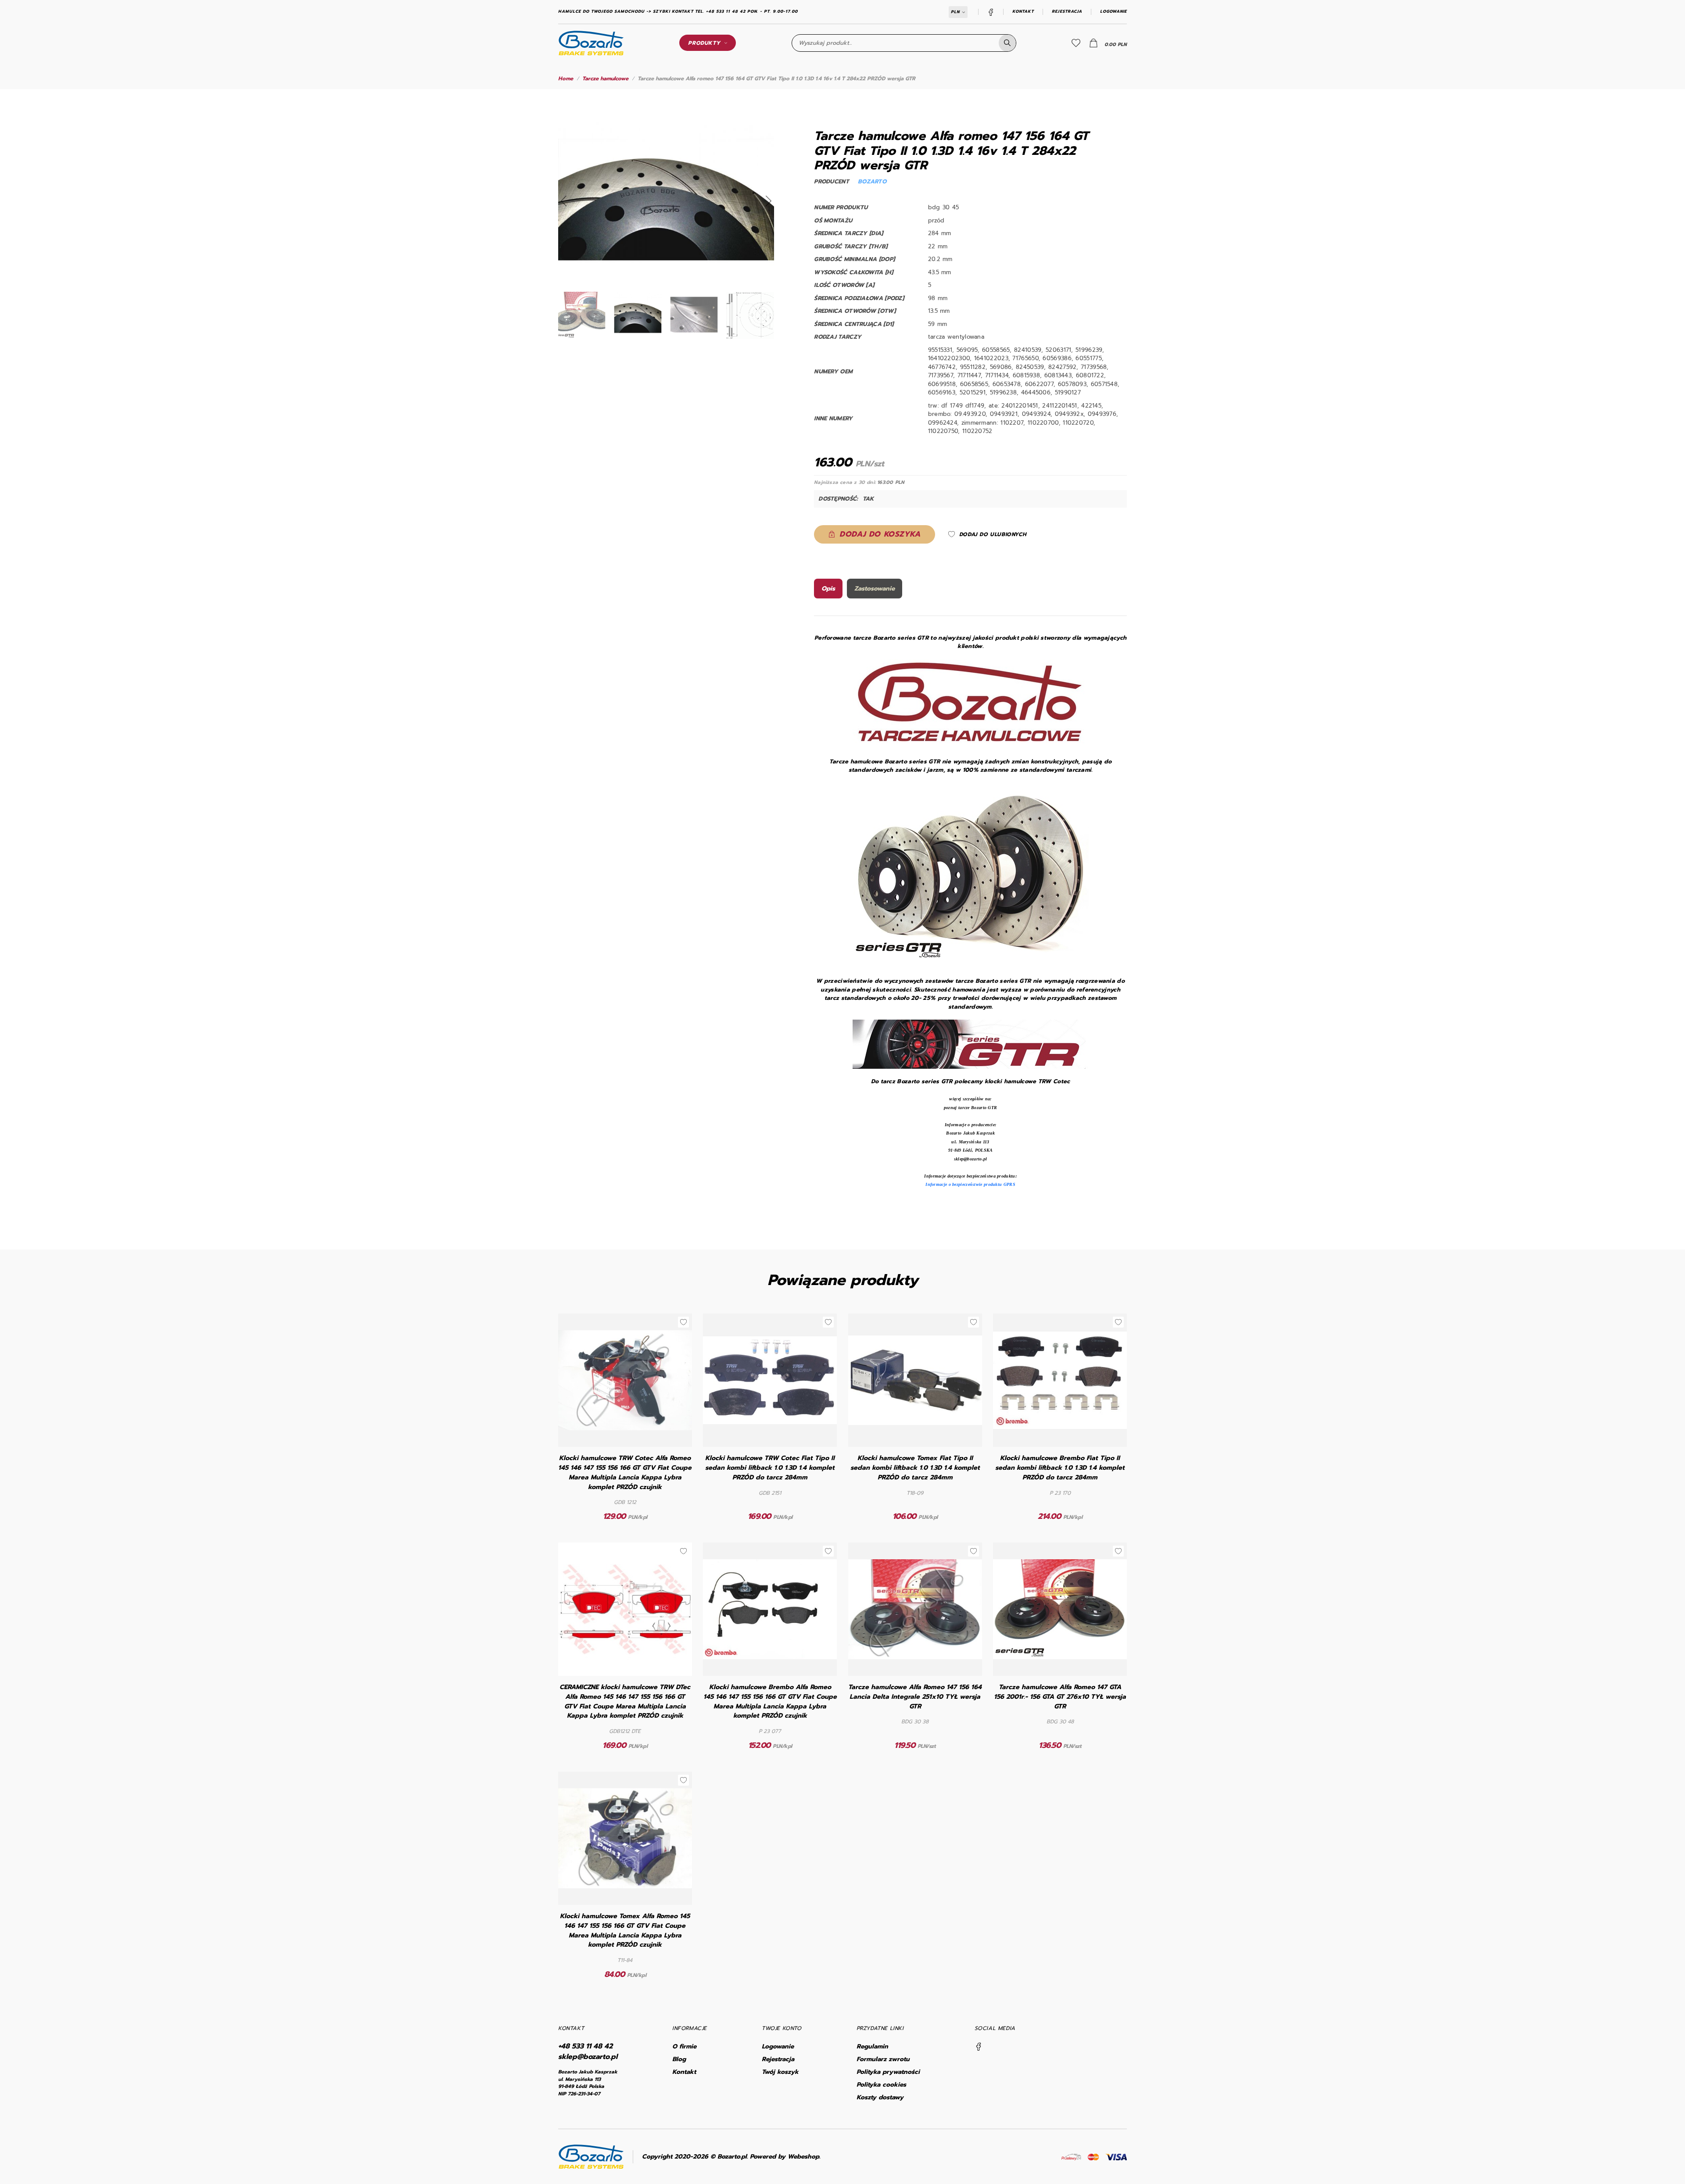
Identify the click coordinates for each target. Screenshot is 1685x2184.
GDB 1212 (625, 1502)
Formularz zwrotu (883, 2059)
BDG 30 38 (915, 1722)
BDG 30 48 (1060, 1722)
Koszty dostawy (880, 2097)
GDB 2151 (770, 1493)
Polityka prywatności (888, 2072)
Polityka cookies (881, 2085)
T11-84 (625, 1960)
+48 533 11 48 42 (585, 2046)
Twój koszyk (780, 2072)
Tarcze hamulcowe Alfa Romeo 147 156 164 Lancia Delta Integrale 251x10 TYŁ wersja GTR (915, 1697)
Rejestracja (1067, 12)
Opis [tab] (828, 589)
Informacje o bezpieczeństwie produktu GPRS (970, 1184)
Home (566, 79)
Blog (679, 2059)
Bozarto (872, 181)
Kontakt (1023, 12)
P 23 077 (770, 1731)
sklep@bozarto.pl (588, 2057)
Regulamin (872, 2046)
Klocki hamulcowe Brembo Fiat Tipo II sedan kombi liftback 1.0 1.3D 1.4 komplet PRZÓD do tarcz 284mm (1060, 1468)
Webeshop (803, 2157)
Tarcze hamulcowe (605, 79)
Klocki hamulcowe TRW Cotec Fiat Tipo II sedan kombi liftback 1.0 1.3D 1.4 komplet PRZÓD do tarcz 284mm (770, 1468)
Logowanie (1113, 12)
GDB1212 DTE (625, 1731)
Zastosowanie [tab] (875, 589)
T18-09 (915, 1493)
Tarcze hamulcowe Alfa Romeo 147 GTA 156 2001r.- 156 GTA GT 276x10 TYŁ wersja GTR (1060, 1697)
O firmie (684, 2046)
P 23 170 (1060, 1493)
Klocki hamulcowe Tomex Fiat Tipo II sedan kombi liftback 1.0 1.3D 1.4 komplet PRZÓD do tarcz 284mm (915, 1468)
